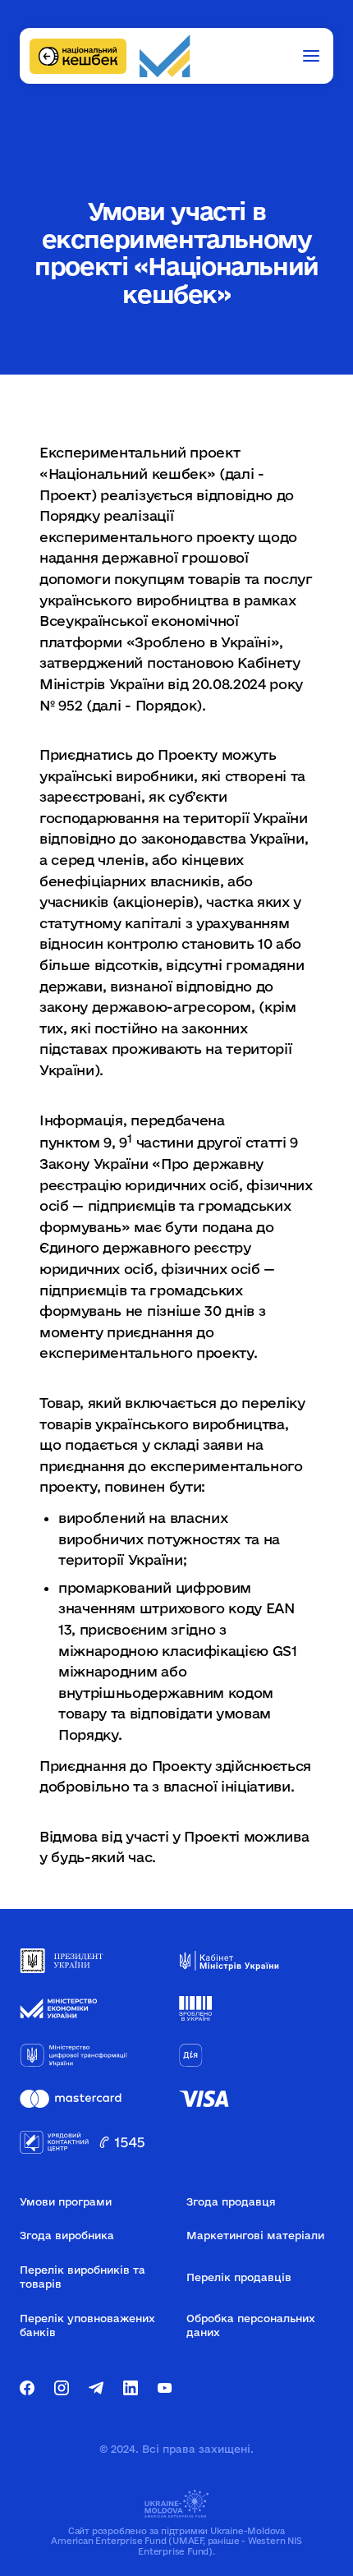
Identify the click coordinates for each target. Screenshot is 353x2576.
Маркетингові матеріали (255, 2235)
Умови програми (66, 2201)
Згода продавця (231, 2201)
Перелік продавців (239, 2277)
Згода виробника (67, 2235)
